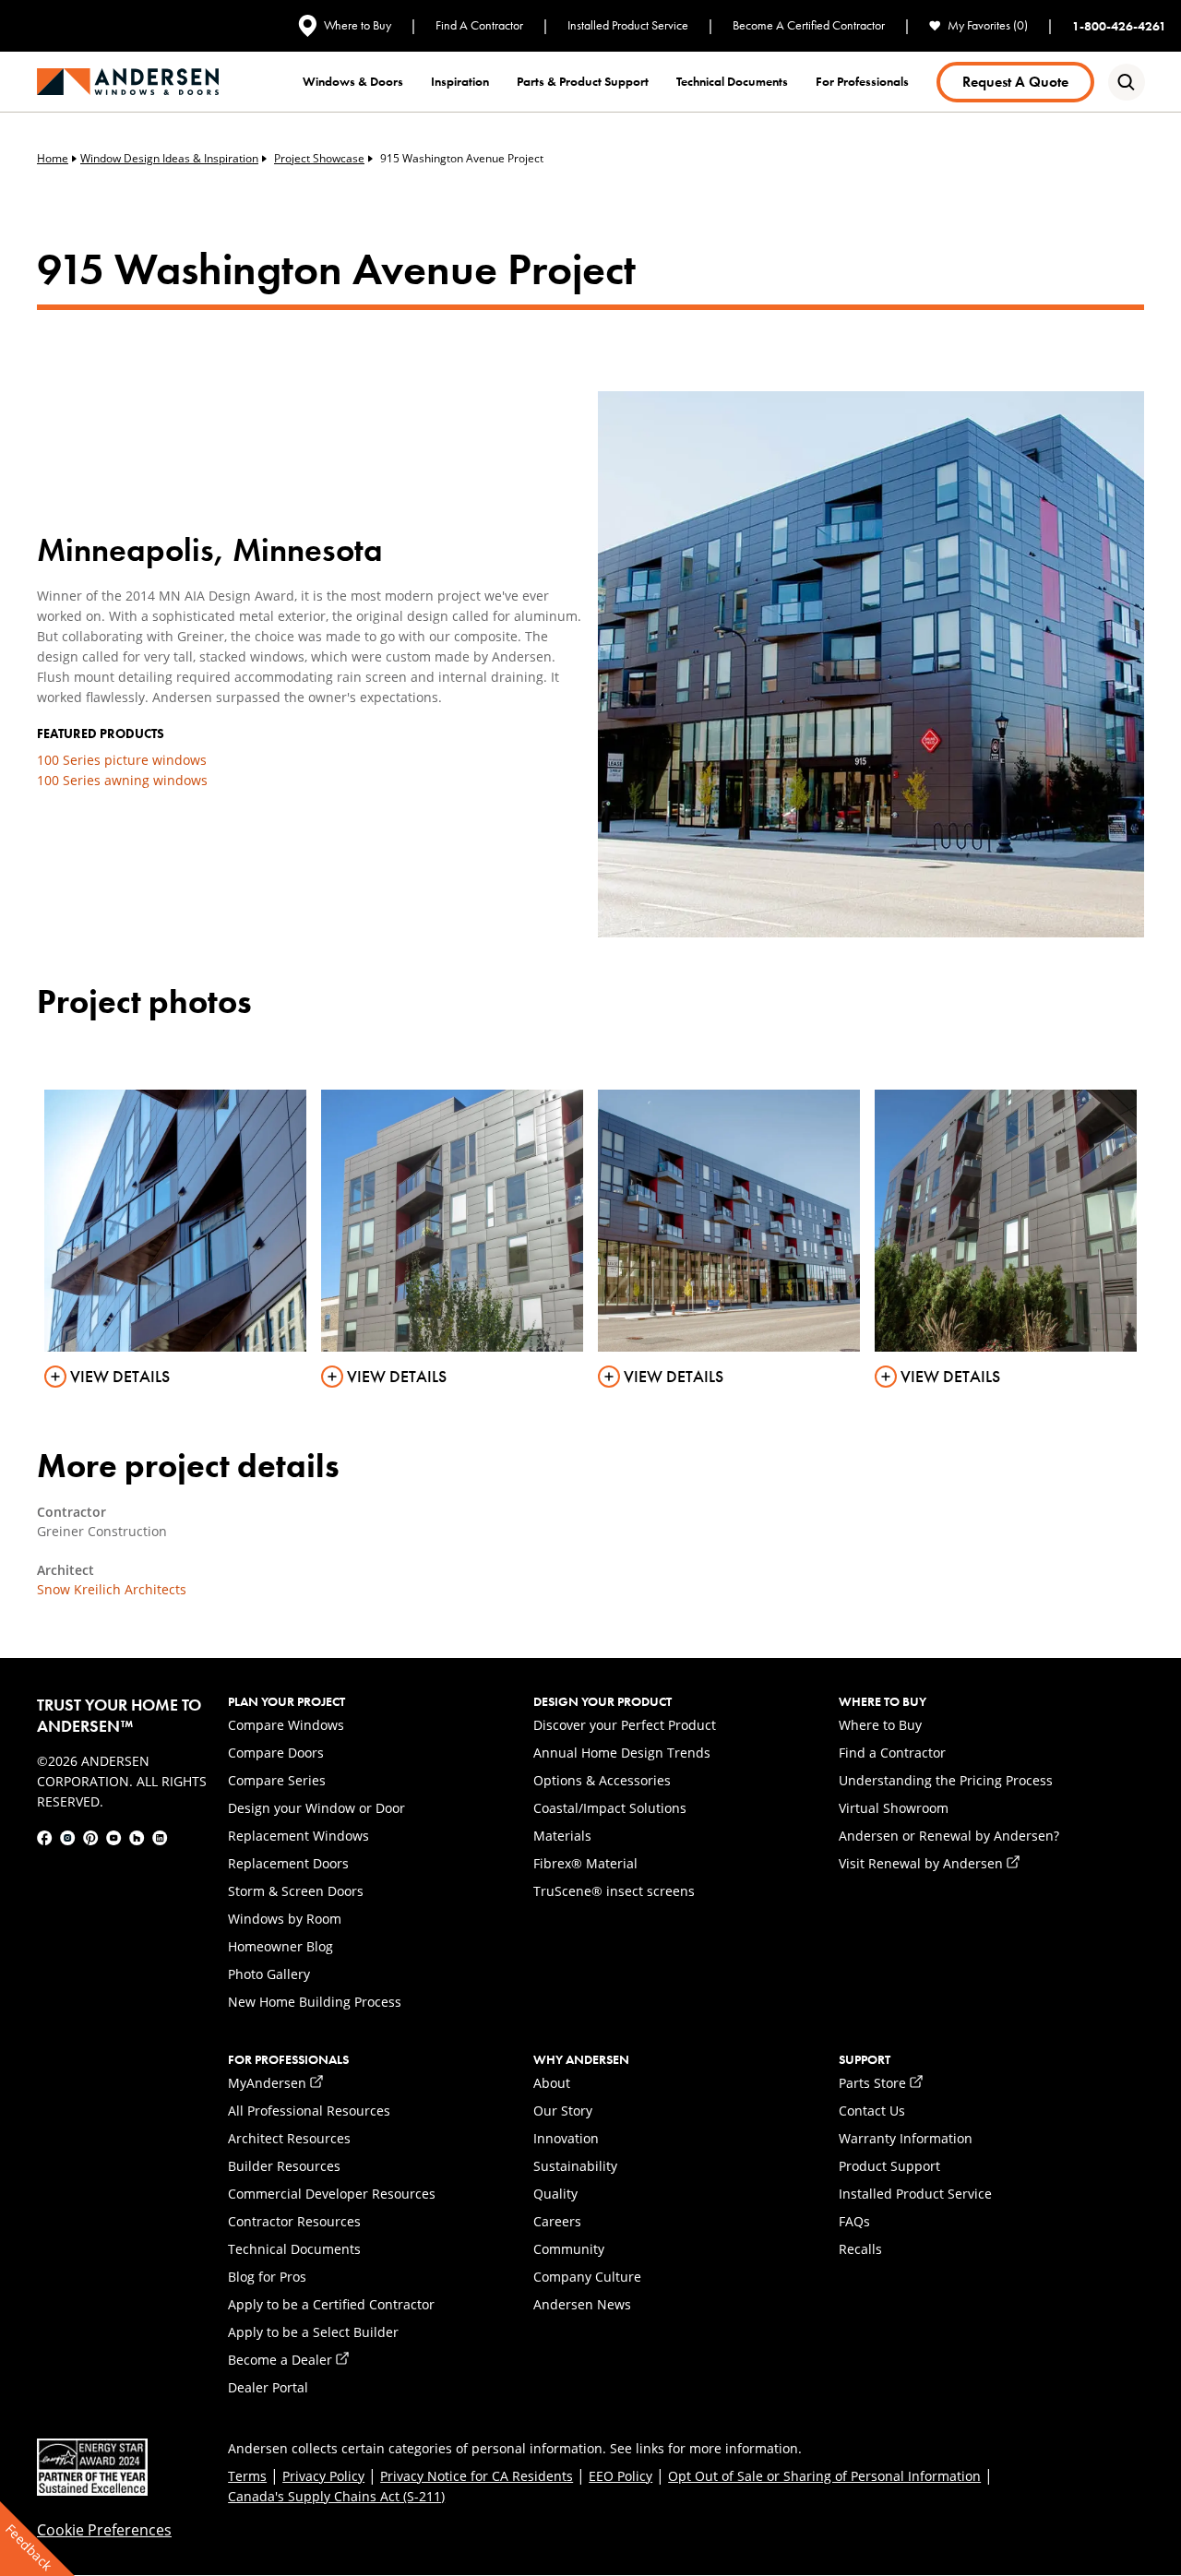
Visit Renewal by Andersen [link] (929, 1863)
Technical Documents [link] (294, 2249)
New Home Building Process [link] (315, 2002)
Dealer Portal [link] (268, 2387)
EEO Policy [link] (620, 2476)
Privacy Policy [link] (323, 2476)
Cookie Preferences (104, 2530)
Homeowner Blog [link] (280, 1946)
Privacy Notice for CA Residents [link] (477, 2476)
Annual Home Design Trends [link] (622, 1753)
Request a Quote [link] (1015, 82)
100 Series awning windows (122, 780)
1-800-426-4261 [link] (1119, 26)
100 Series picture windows (122, 760)
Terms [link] (247, 2476)
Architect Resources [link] (289, 2138)
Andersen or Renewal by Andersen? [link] (949, 1836)
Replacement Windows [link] (298, 1836)
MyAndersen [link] (275, 2083)
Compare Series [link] (277, 1780)
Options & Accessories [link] (602, 1780)
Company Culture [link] (587, 2277)
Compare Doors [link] (276, 1753)
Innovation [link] (566, 2138)
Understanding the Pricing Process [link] (946, 1780)
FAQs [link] (854, 2221)
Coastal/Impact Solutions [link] (610, 1808)
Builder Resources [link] (284, 2166)
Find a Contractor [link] (892, 1753)
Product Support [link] (889, 2166)
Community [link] (569, 2249)
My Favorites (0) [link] (988, 25)
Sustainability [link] (575, 2166)
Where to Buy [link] (358, 25)
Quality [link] (555, 2194)
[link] (128, 82)
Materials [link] (562, 1836)
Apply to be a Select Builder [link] (313, 2332)
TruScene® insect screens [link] (614, 1891)
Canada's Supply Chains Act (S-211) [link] (336, 2496)
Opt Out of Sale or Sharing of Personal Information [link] (824, 2476)
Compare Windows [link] (286, 1725)
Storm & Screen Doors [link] (296, 1891)
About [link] (552, 2083)
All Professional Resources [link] (309, 2111)
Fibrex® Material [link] (585, 1863)
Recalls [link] (860, 2249)
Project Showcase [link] (319, 159)
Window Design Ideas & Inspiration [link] (169, 159)
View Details (120, 1377)
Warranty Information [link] (906, 2138)
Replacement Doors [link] (288, 1863)
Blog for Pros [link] (267, 2277)
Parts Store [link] (881, 2083)
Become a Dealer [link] (288, 2360)
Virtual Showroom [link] (894, 1808)
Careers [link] (557, 2221)
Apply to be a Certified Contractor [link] (331, 2304)
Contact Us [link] (872, 2111)
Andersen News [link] (582, 2304)
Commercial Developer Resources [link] (332, 2194)
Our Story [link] (563, 2111)
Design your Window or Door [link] (316, 1808)
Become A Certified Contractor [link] (809, 25)
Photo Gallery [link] (269, 1974)
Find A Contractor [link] (479, 25)
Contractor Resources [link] (294, 2221)
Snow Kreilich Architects (112, 1589)
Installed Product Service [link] (628, 25)
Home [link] (53, 159)
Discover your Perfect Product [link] (625, 1725)
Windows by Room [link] (285, 1919)
